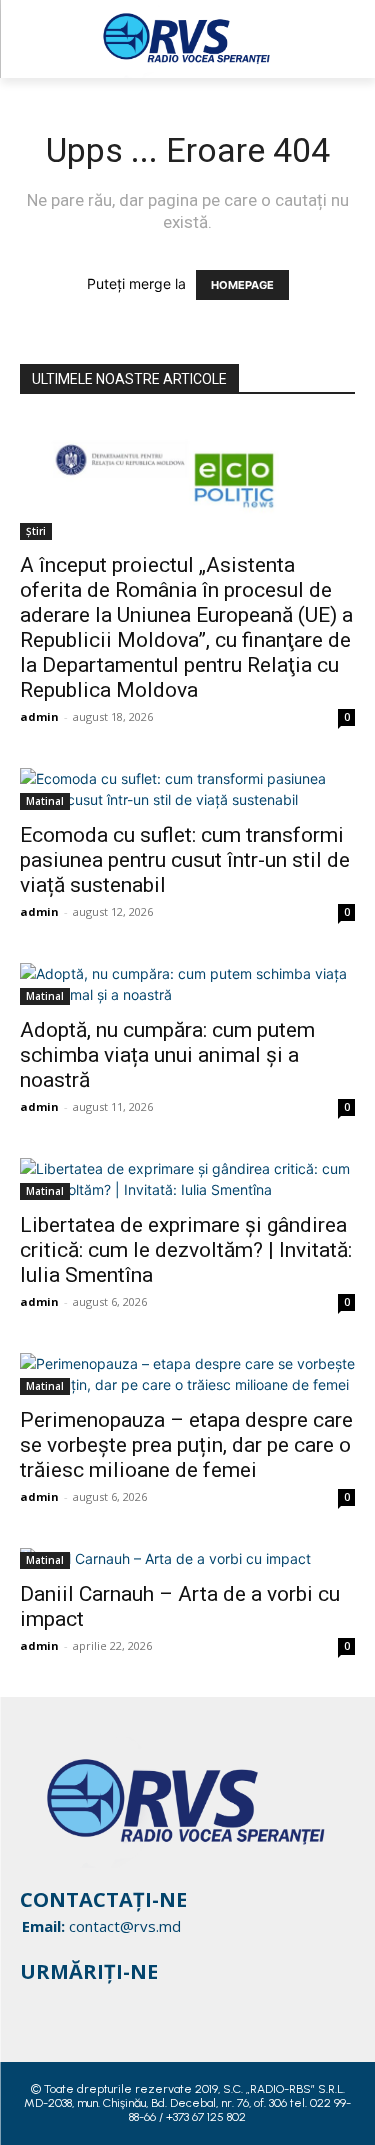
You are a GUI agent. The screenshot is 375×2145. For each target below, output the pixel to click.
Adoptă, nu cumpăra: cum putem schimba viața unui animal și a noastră (167, 1055)
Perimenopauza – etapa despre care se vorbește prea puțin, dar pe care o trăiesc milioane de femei (186, 1445)
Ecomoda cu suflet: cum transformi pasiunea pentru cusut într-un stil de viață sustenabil (185, 860)
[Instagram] (72, 2003)
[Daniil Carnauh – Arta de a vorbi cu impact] (187, 1558)
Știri (36, 531)
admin (39, 716)
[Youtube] (110, 2003)
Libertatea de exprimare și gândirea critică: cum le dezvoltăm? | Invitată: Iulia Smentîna (186, 1250)
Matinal (45, 801)
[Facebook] (34, 2003)
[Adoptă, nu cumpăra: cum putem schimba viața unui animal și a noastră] (187, 984)
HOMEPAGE (242, 285)
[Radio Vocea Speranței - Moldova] (187, 39)
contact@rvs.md (125, 1926)
